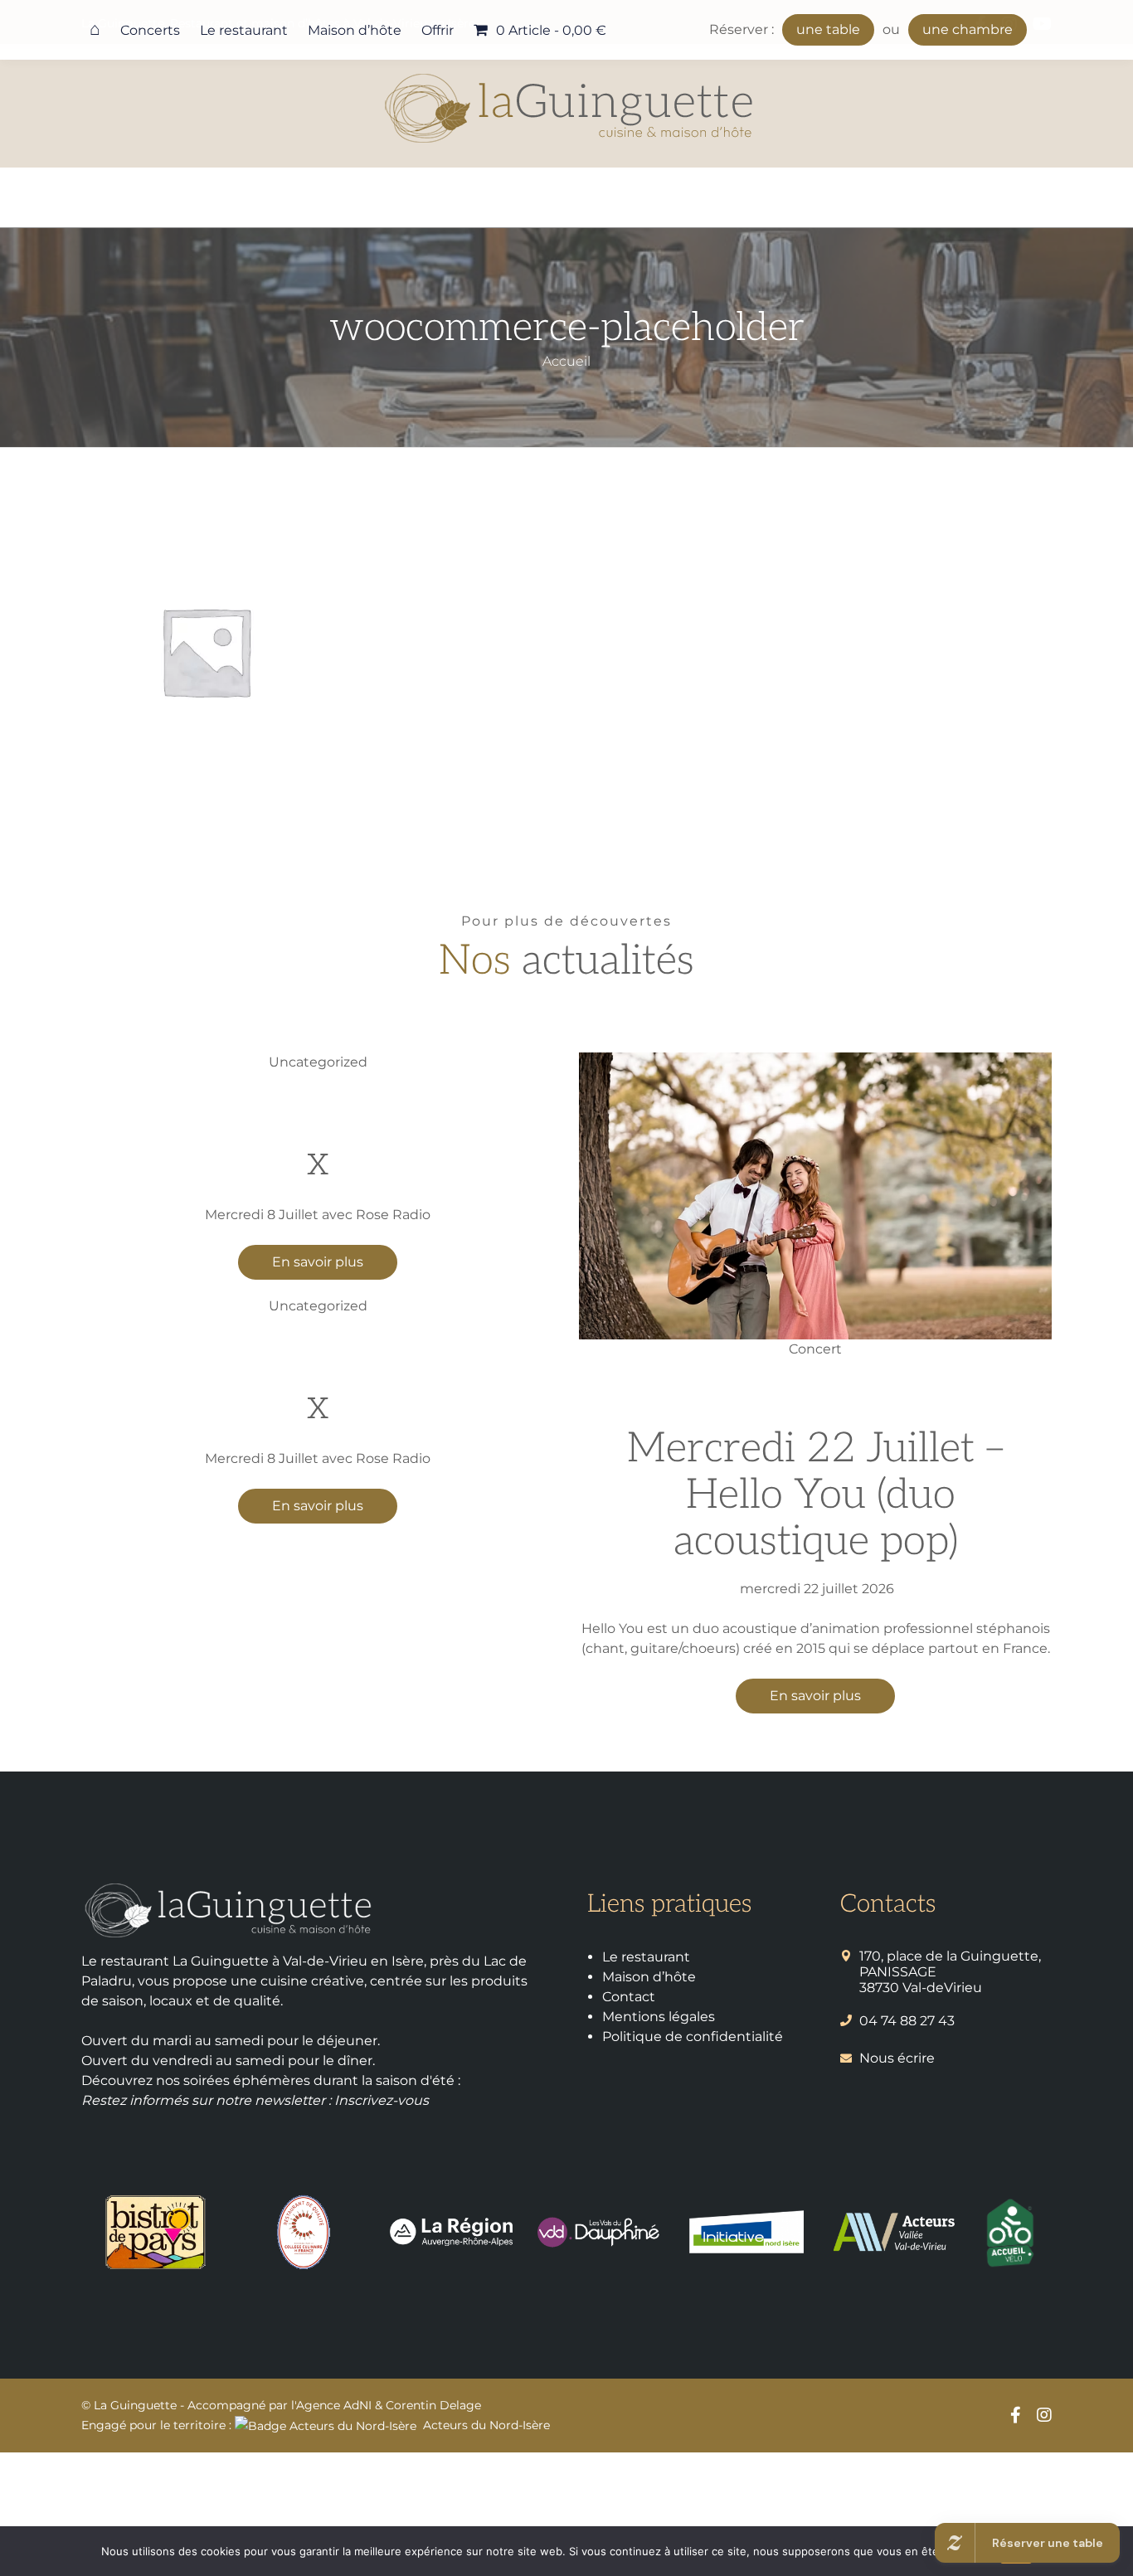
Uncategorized (318, 1062)
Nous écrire (897, 2058)
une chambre (968, 29)
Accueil (566, 361)
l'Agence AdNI (331, 2405)
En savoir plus (318, 1262)
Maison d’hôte (355, 30)
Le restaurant (244, 30)
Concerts (150, 30)
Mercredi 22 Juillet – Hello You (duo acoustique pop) (815, 1495)
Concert (815, 1349)
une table (828, 29)
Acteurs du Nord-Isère (486, 2425)
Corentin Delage (433, 2405)
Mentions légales (659, 2017)
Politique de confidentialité (693, 2036)
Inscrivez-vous (382, 2100)
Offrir (438, 30)
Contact (629, 1997)
